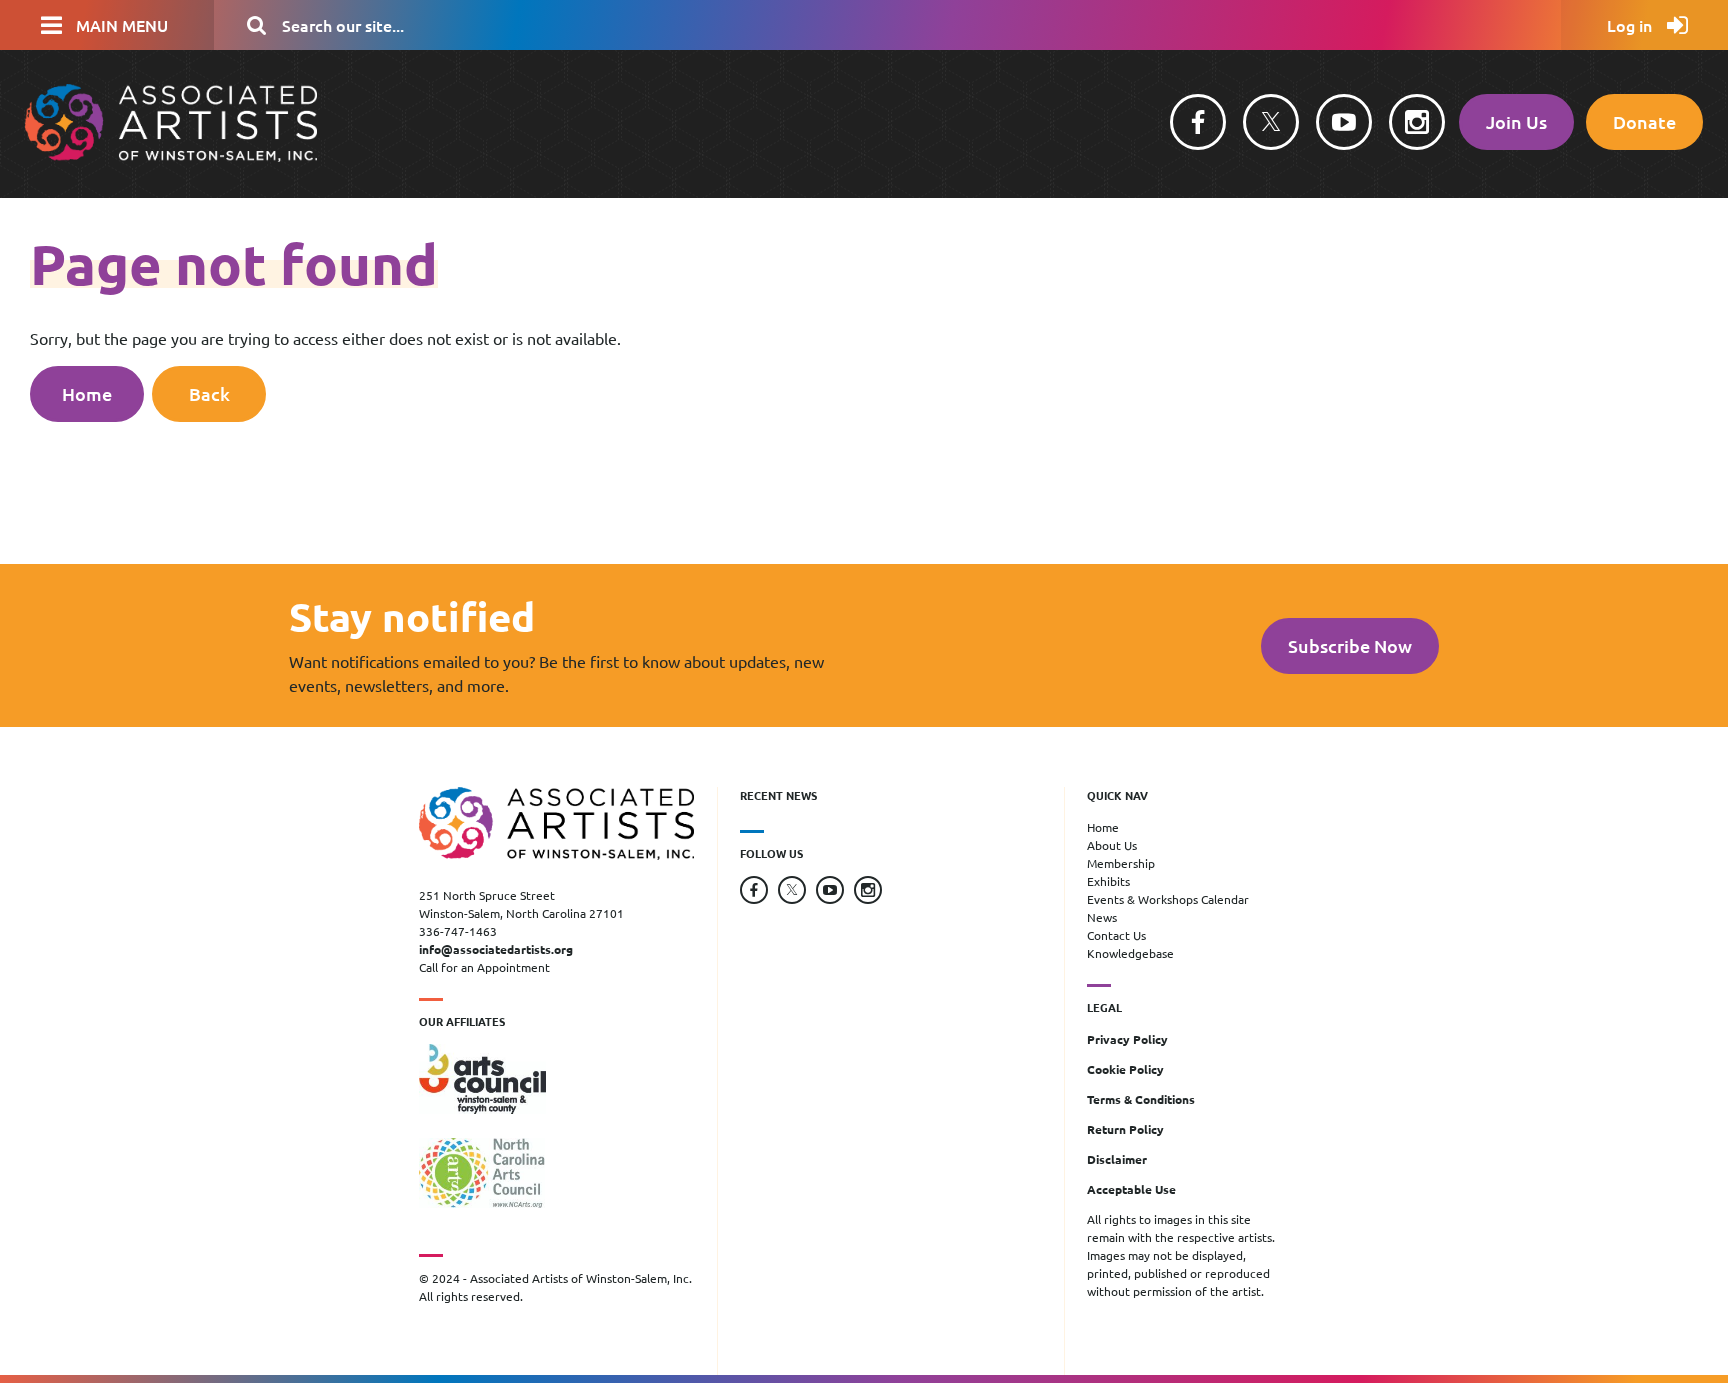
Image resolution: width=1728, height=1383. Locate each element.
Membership (1121, 863)
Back (209, 393)
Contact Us (1116, 935)
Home (87, 393)
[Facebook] (1198, 122)
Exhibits (1108, 881)
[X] (1271, 122)
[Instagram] (1417, 122)
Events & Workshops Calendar (1168, 899)
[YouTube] (1344, 122)
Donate (1644, 121)
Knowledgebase (1130, 953)
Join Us (1516, 121)
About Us (1112, 845)
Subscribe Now (1350, 645)
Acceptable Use (1131, 1189)
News (1102, 917)
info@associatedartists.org (496, 949)
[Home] (171, 155)
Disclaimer (1117, 1159)
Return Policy (1125, 1129)
